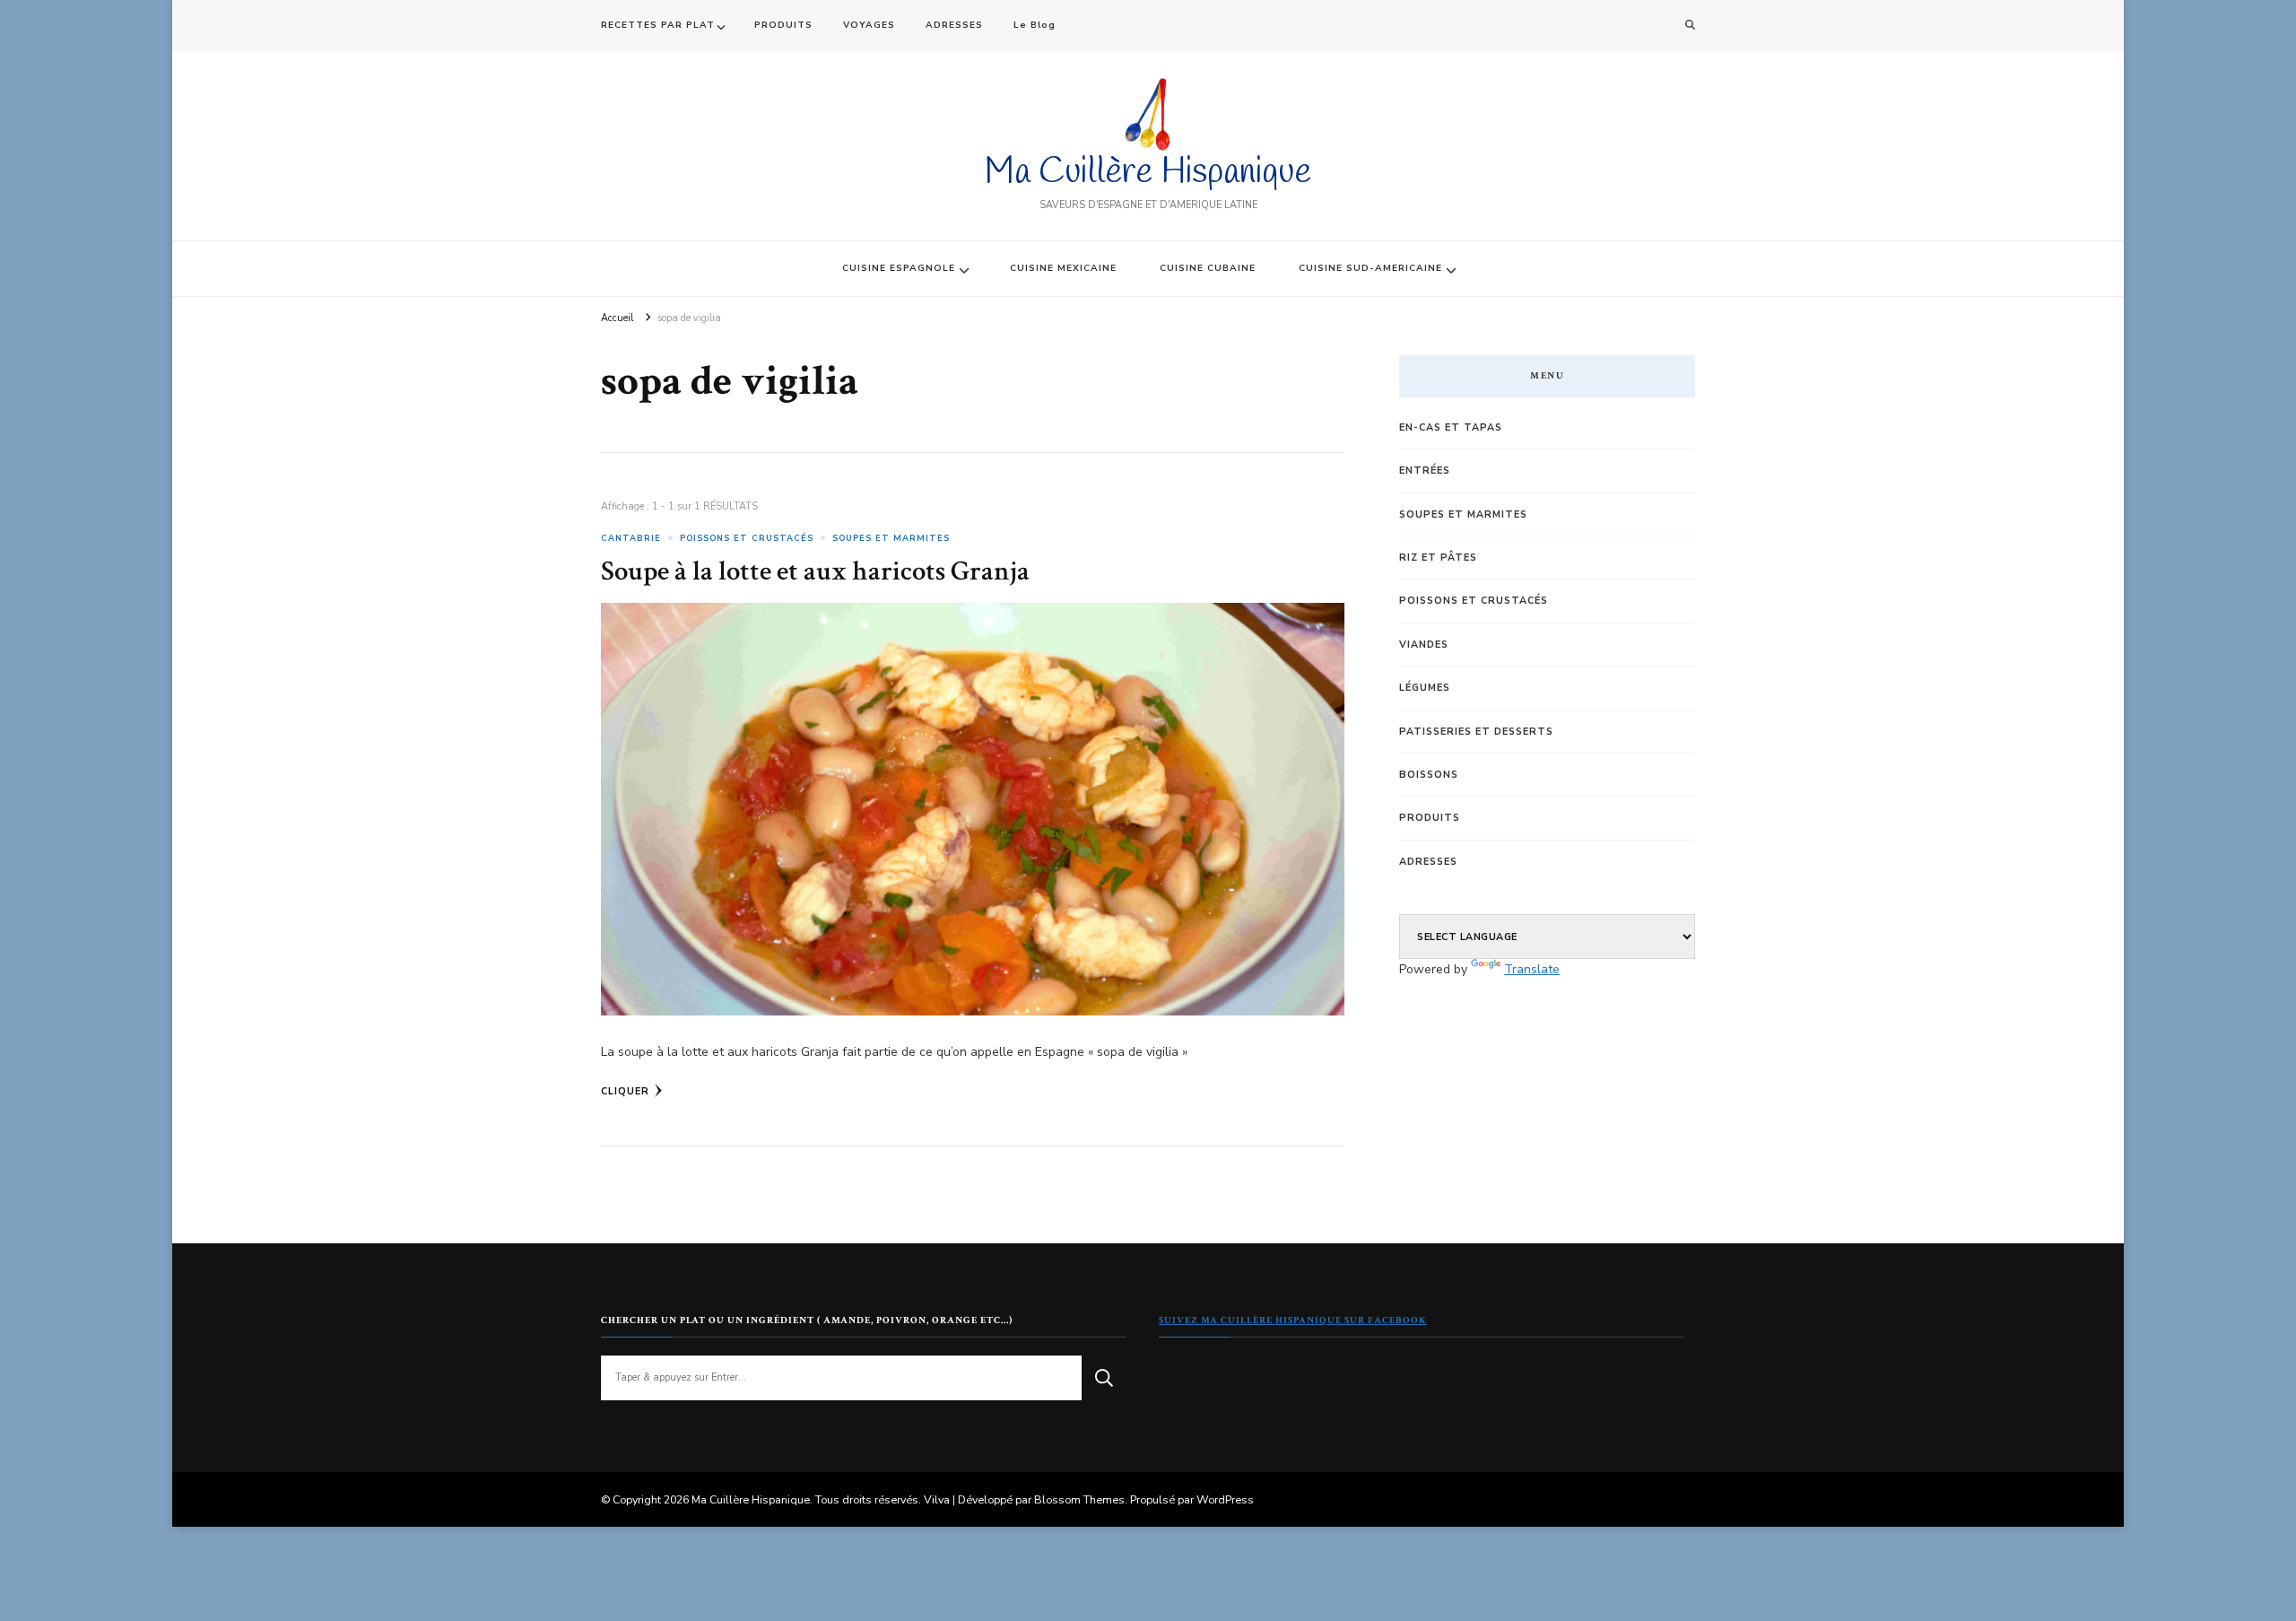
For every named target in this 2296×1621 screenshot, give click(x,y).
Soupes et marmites (891, 538)
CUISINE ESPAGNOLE (899, 268)
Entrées (1425, 471)
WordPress (1225, 1499)
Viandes (1424, 645)
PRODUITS (783, 25)
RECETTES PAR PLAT (658, 25)
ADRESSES (954, 25)
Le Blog (1035, 25)
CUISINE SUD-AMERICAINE (1370, 268)
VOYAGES (869, 25)
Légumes (1425, 688)
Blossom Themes (1079, 1499)
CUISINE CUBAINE (1208, 268)
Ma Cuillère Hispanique (1148, 173)
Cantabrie (631, 538)
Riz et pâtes (1438, 558)
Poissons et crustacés (747, 538)
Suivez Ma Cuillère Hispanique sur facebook (1293, 1320)
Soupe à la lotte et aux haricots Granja (815, 571)
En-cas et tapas (1451, 427)
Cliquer (625, 1091)
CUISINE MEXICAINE (1063, 268)
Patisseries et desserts (1476, 732)
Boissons (1429, 775)
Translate (1532, 969)
